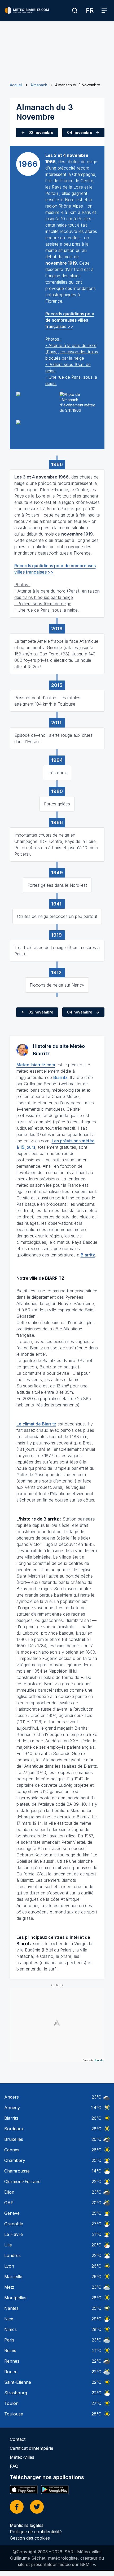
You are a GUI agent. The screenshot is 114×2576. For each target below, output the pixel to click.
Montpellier (16, 2298)
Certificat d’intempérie (32, 2448)
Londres (12, 2255)
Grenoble (14, 2224)
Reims (10, 2350)
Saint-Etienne (18, 2382)
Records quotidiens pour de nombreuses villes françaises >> (70, 320)
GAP (9, 2203)
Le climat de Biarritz (36, 1424)
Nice (9, 2319)
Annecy (12, 2108)
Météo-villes (22, 2457)
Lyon (9, 2266)
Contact (18, 2439)
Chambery (15, 2160)
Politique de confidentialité (36, 2532)
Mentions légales (27, 2525)
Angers (12, 2097)
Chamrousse (17, 2171)
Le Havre (14, 2234)
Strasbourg (16, 2393)
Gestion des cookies (30, 2538)
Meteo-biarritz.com (36, 1065)
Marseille (13, 2277)
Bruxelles (14, 2139)
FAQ (14, 2466)
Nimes (10, 2329)
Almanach (39, 85)
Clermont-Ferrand (22, 2181)
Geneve (12, 2213)
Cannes (12, 2150)
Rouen (11, 2372)
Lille (8, 2245)
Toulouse (14, 2414)
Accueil (16, 85)
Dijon (9, 2192)
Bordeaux (14, 2129)
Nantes (11, 2308)
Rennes (12, 2361)
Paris (9, 2340)
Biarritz (60, 1077)
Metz (9, 2287)
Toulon (11, 2403)
